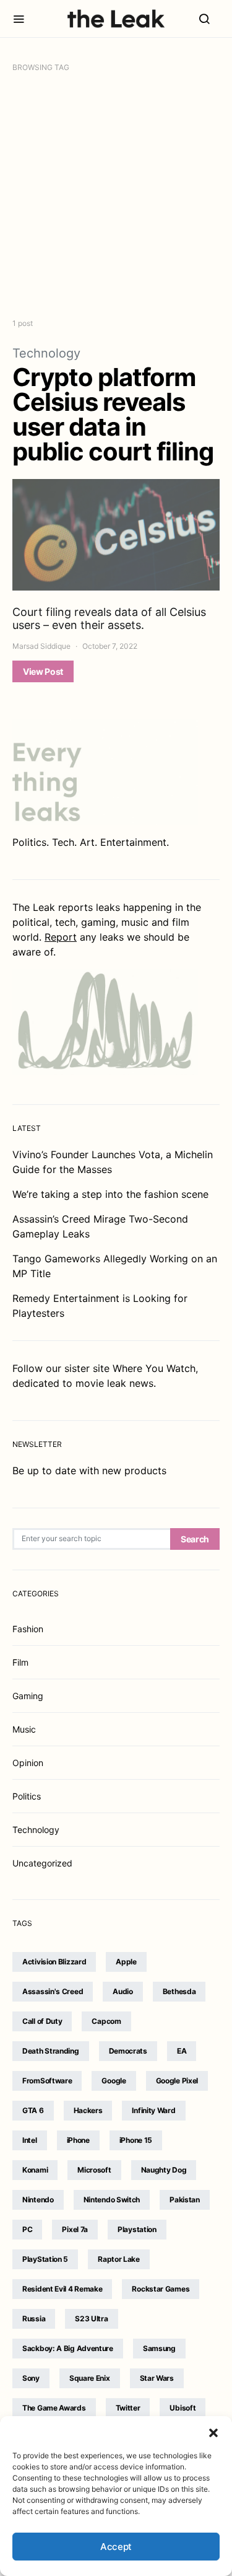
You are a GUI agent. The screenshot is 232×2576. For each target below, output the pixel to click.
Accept (116, 2547)
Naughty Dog (164, 2170)
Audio (123, 1991)
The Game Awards (54, 2408)
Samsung (159, 2348)
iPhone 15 (136, 2140)
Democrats (128, 2051)
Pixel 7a (75, 2229)
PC (27, 2229)
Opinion (28, 1763)
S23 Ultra (91, 2319)
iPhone (78, 2140)
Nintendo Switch (112, 2200)
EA (182, 2051)
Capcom (106, 2021)
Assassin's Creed (53, 1991)
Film (20, 1662)
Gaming (28, 1696)
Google (114, 2081)
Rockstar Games (161, 2289)
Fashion (28, 1629)
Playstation (137, 2229)
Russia (34, 2319)
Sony (31, 2378)
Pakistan (185, 2200)
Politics (27, 1796)
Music (24, 1729)
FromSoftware (47, 2081)
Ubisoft (183, 2408)
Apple (126, 1962)
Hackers (88, 2110)
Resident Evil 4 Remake (62, 2289)
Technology (46, 353)
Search (195, 1539)
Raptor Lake (119, 2259)
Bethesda (179, 1991)
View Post (43, 671)
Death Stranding (51, 2051)
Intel (30, 2140)
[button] (213, 2432)
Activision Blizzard (54, 1962)
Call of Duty (42, 2021)
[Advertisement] (116, 196)
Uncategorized (42, 1863)
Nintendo (38, 2200)
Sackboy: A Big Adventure (68, 2348)
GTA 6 (33, 2110)
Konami (35, 2170)
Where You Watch (154, 1368)
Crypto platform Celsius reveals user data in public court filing (113, 414)
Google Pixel (177, 2081)
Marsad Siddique (41, 646)
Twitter (128, 2408)
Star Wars (157, 2378)
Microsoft (94, 2170)
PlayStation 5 (45, 2259)
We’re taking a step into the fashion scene (110, 1194)
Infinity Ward (153, 2110)
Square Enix (90, 2378)
